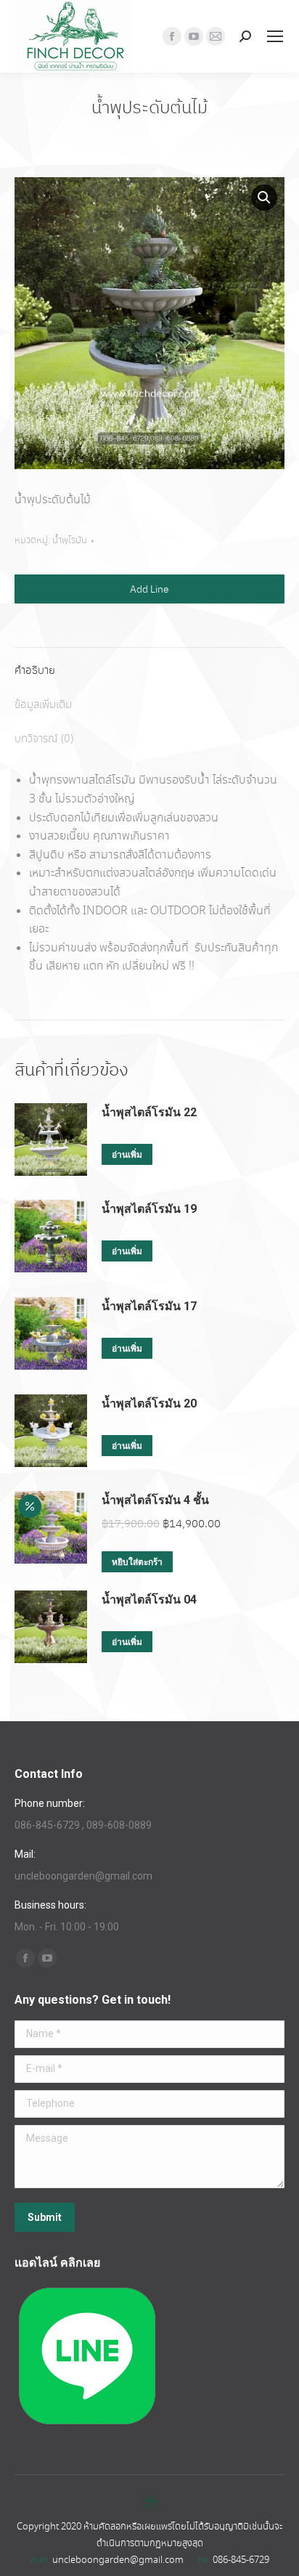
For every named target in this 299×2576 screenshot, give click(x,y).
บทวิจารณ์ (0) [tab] (44, 739)
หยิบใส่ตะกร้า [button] (137, 1562)
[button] (264, 198)
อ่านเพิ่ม (127, 1155)
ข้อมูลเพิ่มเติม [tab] (43, 705)
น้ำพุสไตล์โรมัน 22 (149, 1112)
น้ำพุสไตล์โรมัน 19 (149, 1209)
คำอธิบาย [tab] (35, 671)
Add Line (149, 589)
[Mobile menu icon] (275, 36)
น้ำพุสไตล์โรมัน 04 (149, 1600)
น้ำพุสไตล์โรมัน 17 (149, 1306)
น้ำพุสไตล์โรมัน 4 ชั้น (155, 1500)
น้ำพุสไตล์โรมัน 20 (149, 1403)
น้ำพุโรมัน (70, 541)
